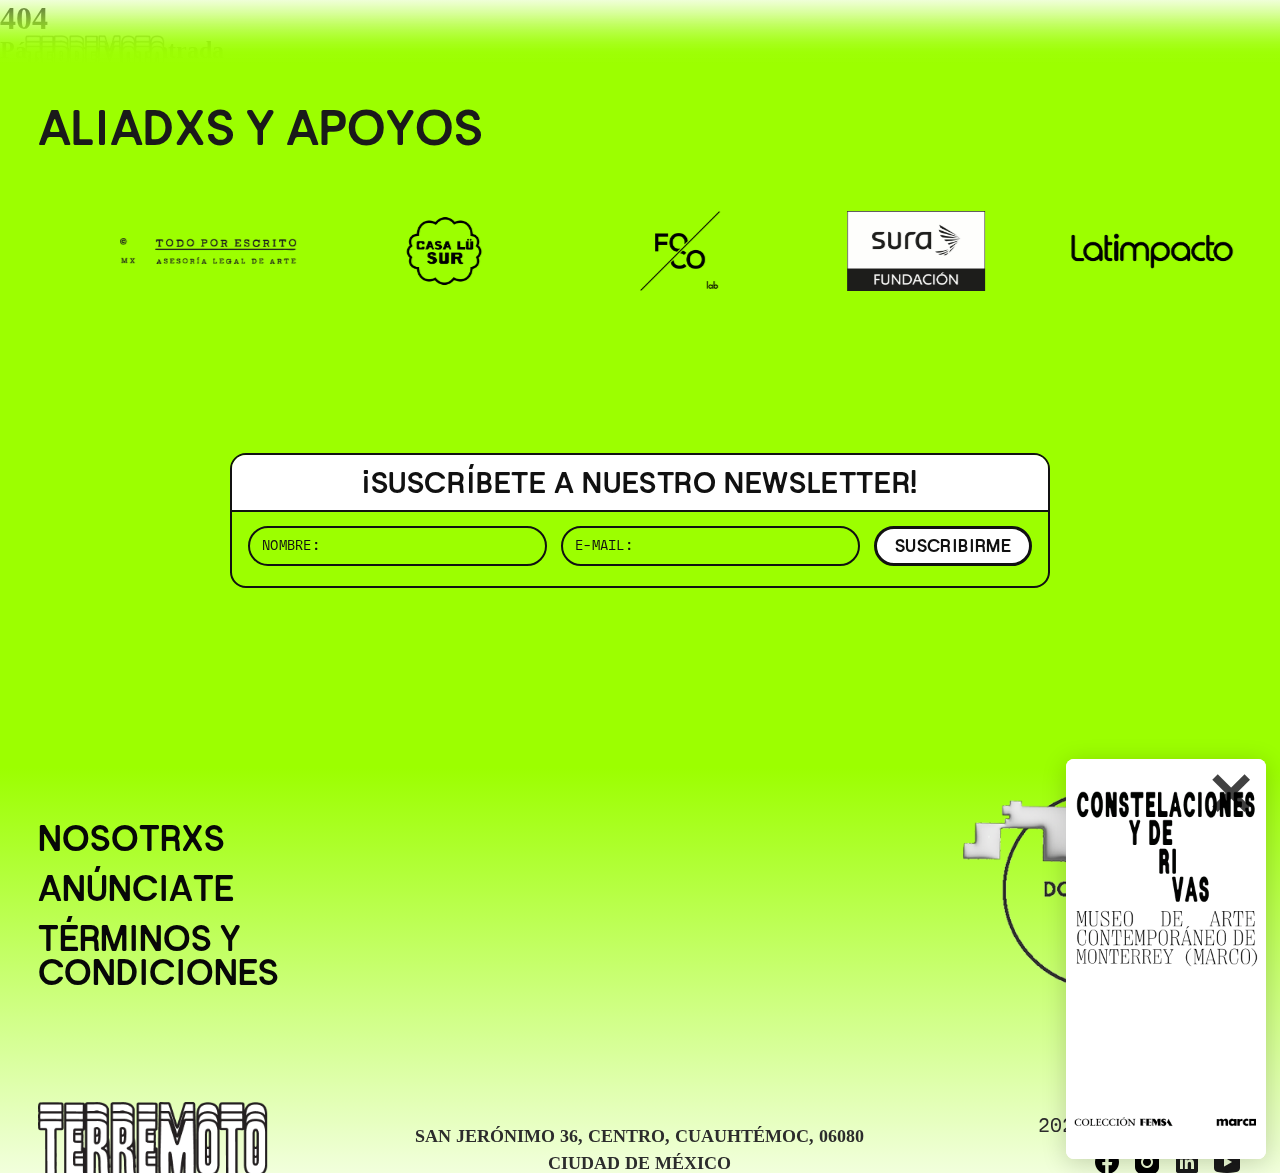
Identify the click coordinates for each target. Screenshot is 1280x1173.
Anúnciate (136, 889)
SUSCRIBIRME (953, 545)
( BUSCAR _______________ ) (910, 44)
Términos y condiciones (158, 956)
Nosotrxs (131, 839)
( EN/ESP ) (1170, 44)
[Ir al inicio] (95, 56)
